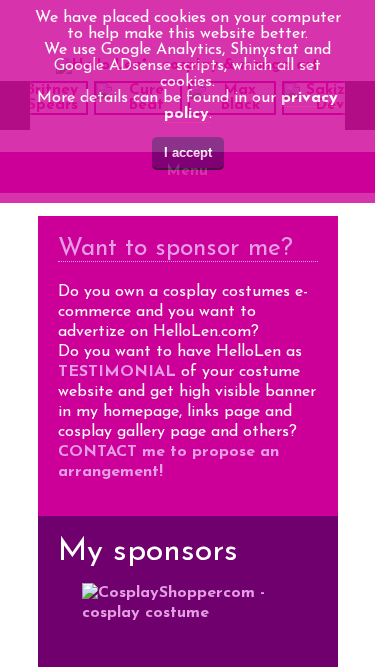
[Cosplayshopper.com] (188, 625)
